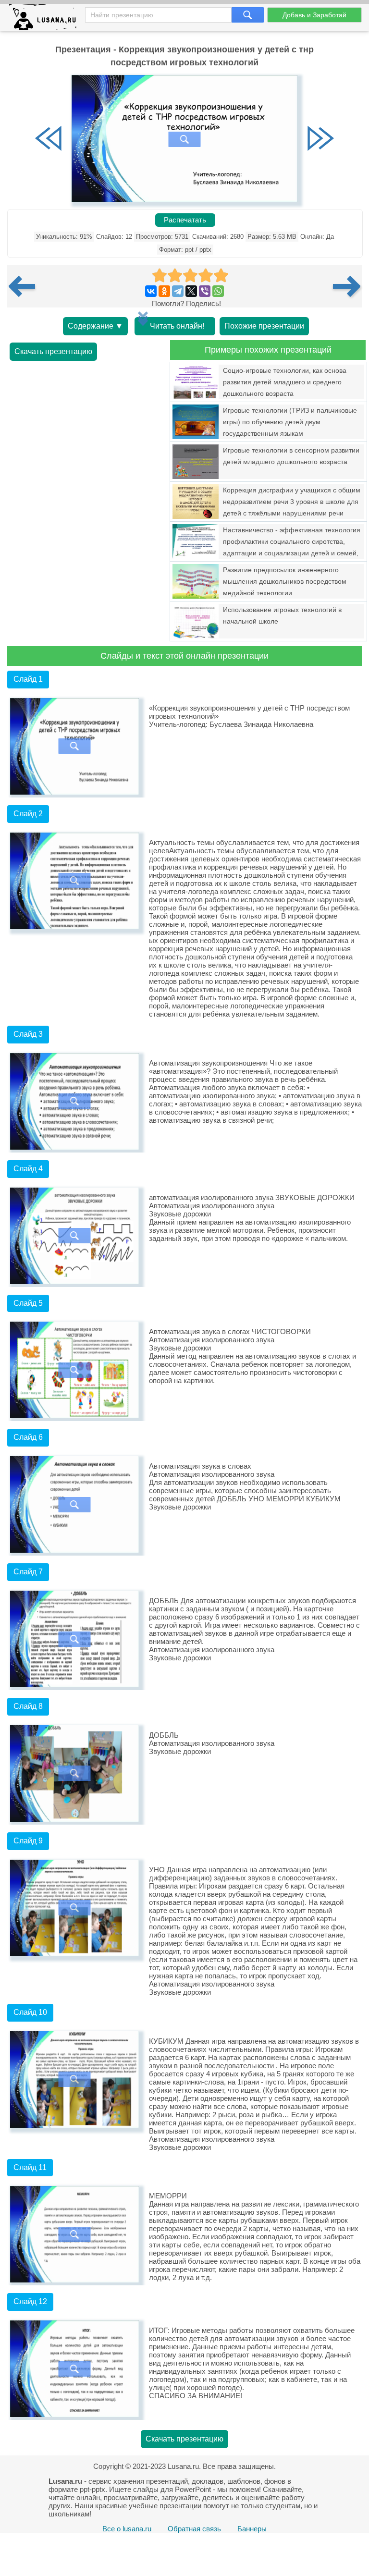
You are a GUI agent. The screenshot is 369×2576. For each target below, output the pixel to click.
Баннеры (252, 2529)
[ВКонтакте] (151, 291)
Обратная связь (194, 2529)
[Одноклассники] (164, 291)
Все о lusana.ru (127, 2529)
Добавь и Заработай (314, 15)
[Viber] (205, 291)
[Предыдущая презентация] (25, 286)
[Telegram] (178, 291)
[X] (191, 291)
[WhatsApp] (218, 291)
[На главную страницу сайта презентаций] (46, 19)
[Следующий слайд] (320, 139)
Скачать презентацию (53, 351)
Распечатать (185, 220)
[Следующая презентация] (347, 286)
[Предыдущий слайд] (49, 139)
